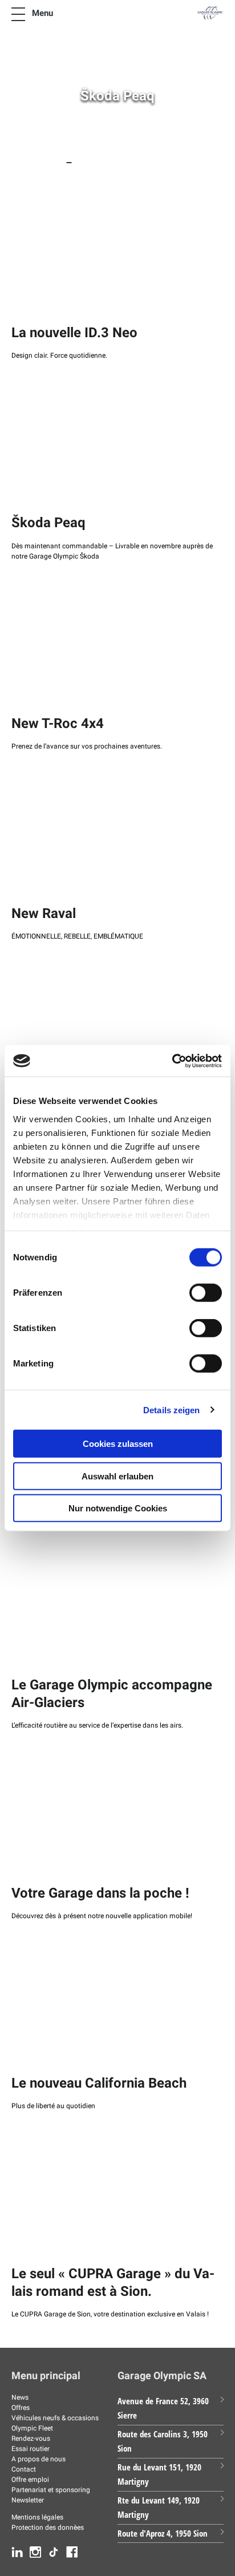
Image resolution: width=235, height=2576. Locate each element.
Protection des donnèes (48, 2528)
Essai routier (31, 2449)
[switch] (206, 1293)
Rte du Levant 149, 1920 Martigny (159, 2508)
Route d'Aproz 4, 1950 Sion (163, 2533)
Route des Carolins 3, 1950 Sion (163, 2441)
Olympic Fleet (32, 2428)
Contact (24, 2469)
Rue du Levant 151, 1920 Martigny (159, 2474)
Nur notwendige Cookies (118, 1508)
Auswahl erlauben (117, 1476)
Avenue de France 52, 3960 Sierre (163, 2408)
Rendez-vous (31, 2438)
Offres (21, 2408)
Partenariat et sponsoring (51, 2490)
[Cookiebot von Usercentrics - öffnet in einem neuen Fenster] (172, 1061)
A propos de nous (39, 2459)
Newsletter (28, 2500)
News (20, 2397)
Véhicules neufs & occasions (55, 2418)
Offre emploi (30, 2480)
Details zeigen (171, 1410)
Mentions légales (37, 2517)
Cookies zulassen (118, 1444)
